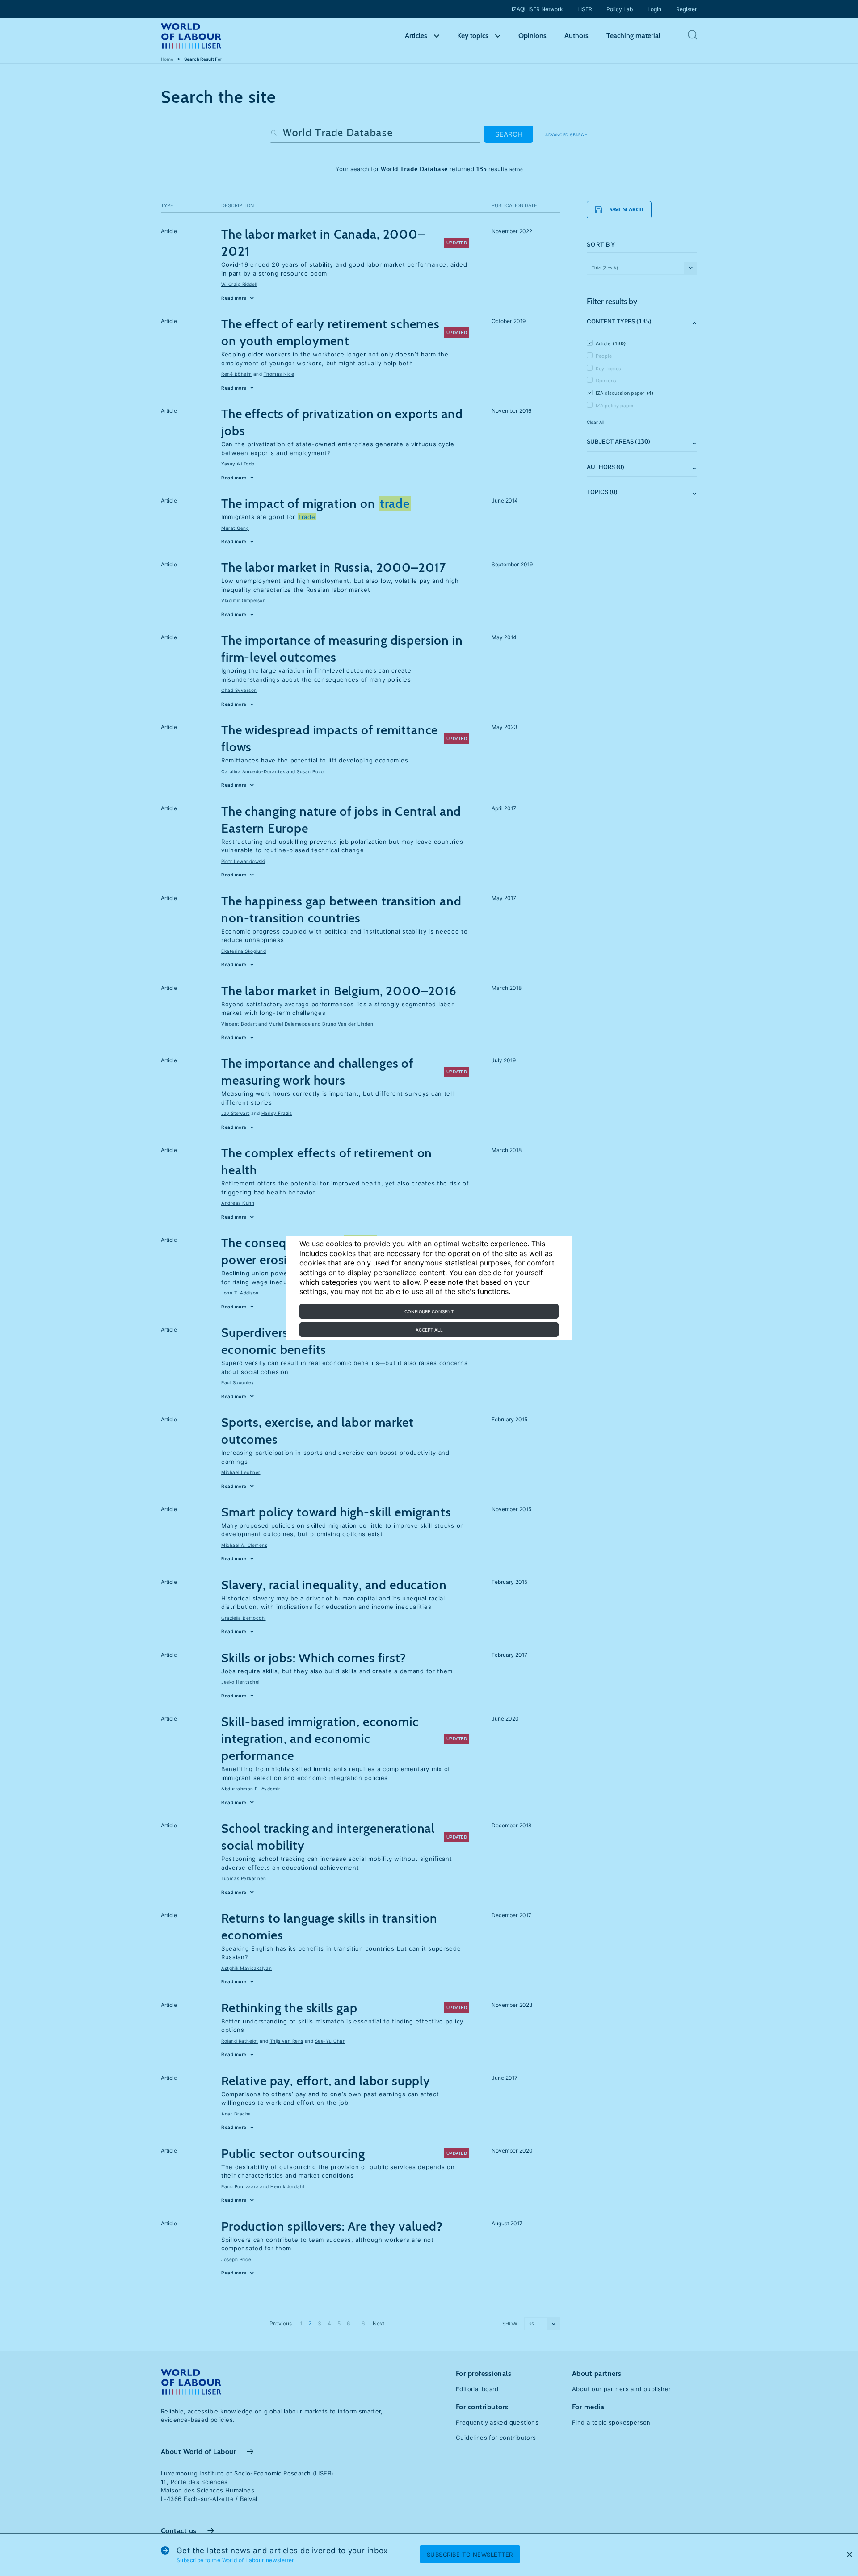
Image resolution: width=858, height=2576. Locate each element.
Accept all (429, 1330)
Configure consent (429, 1311)
